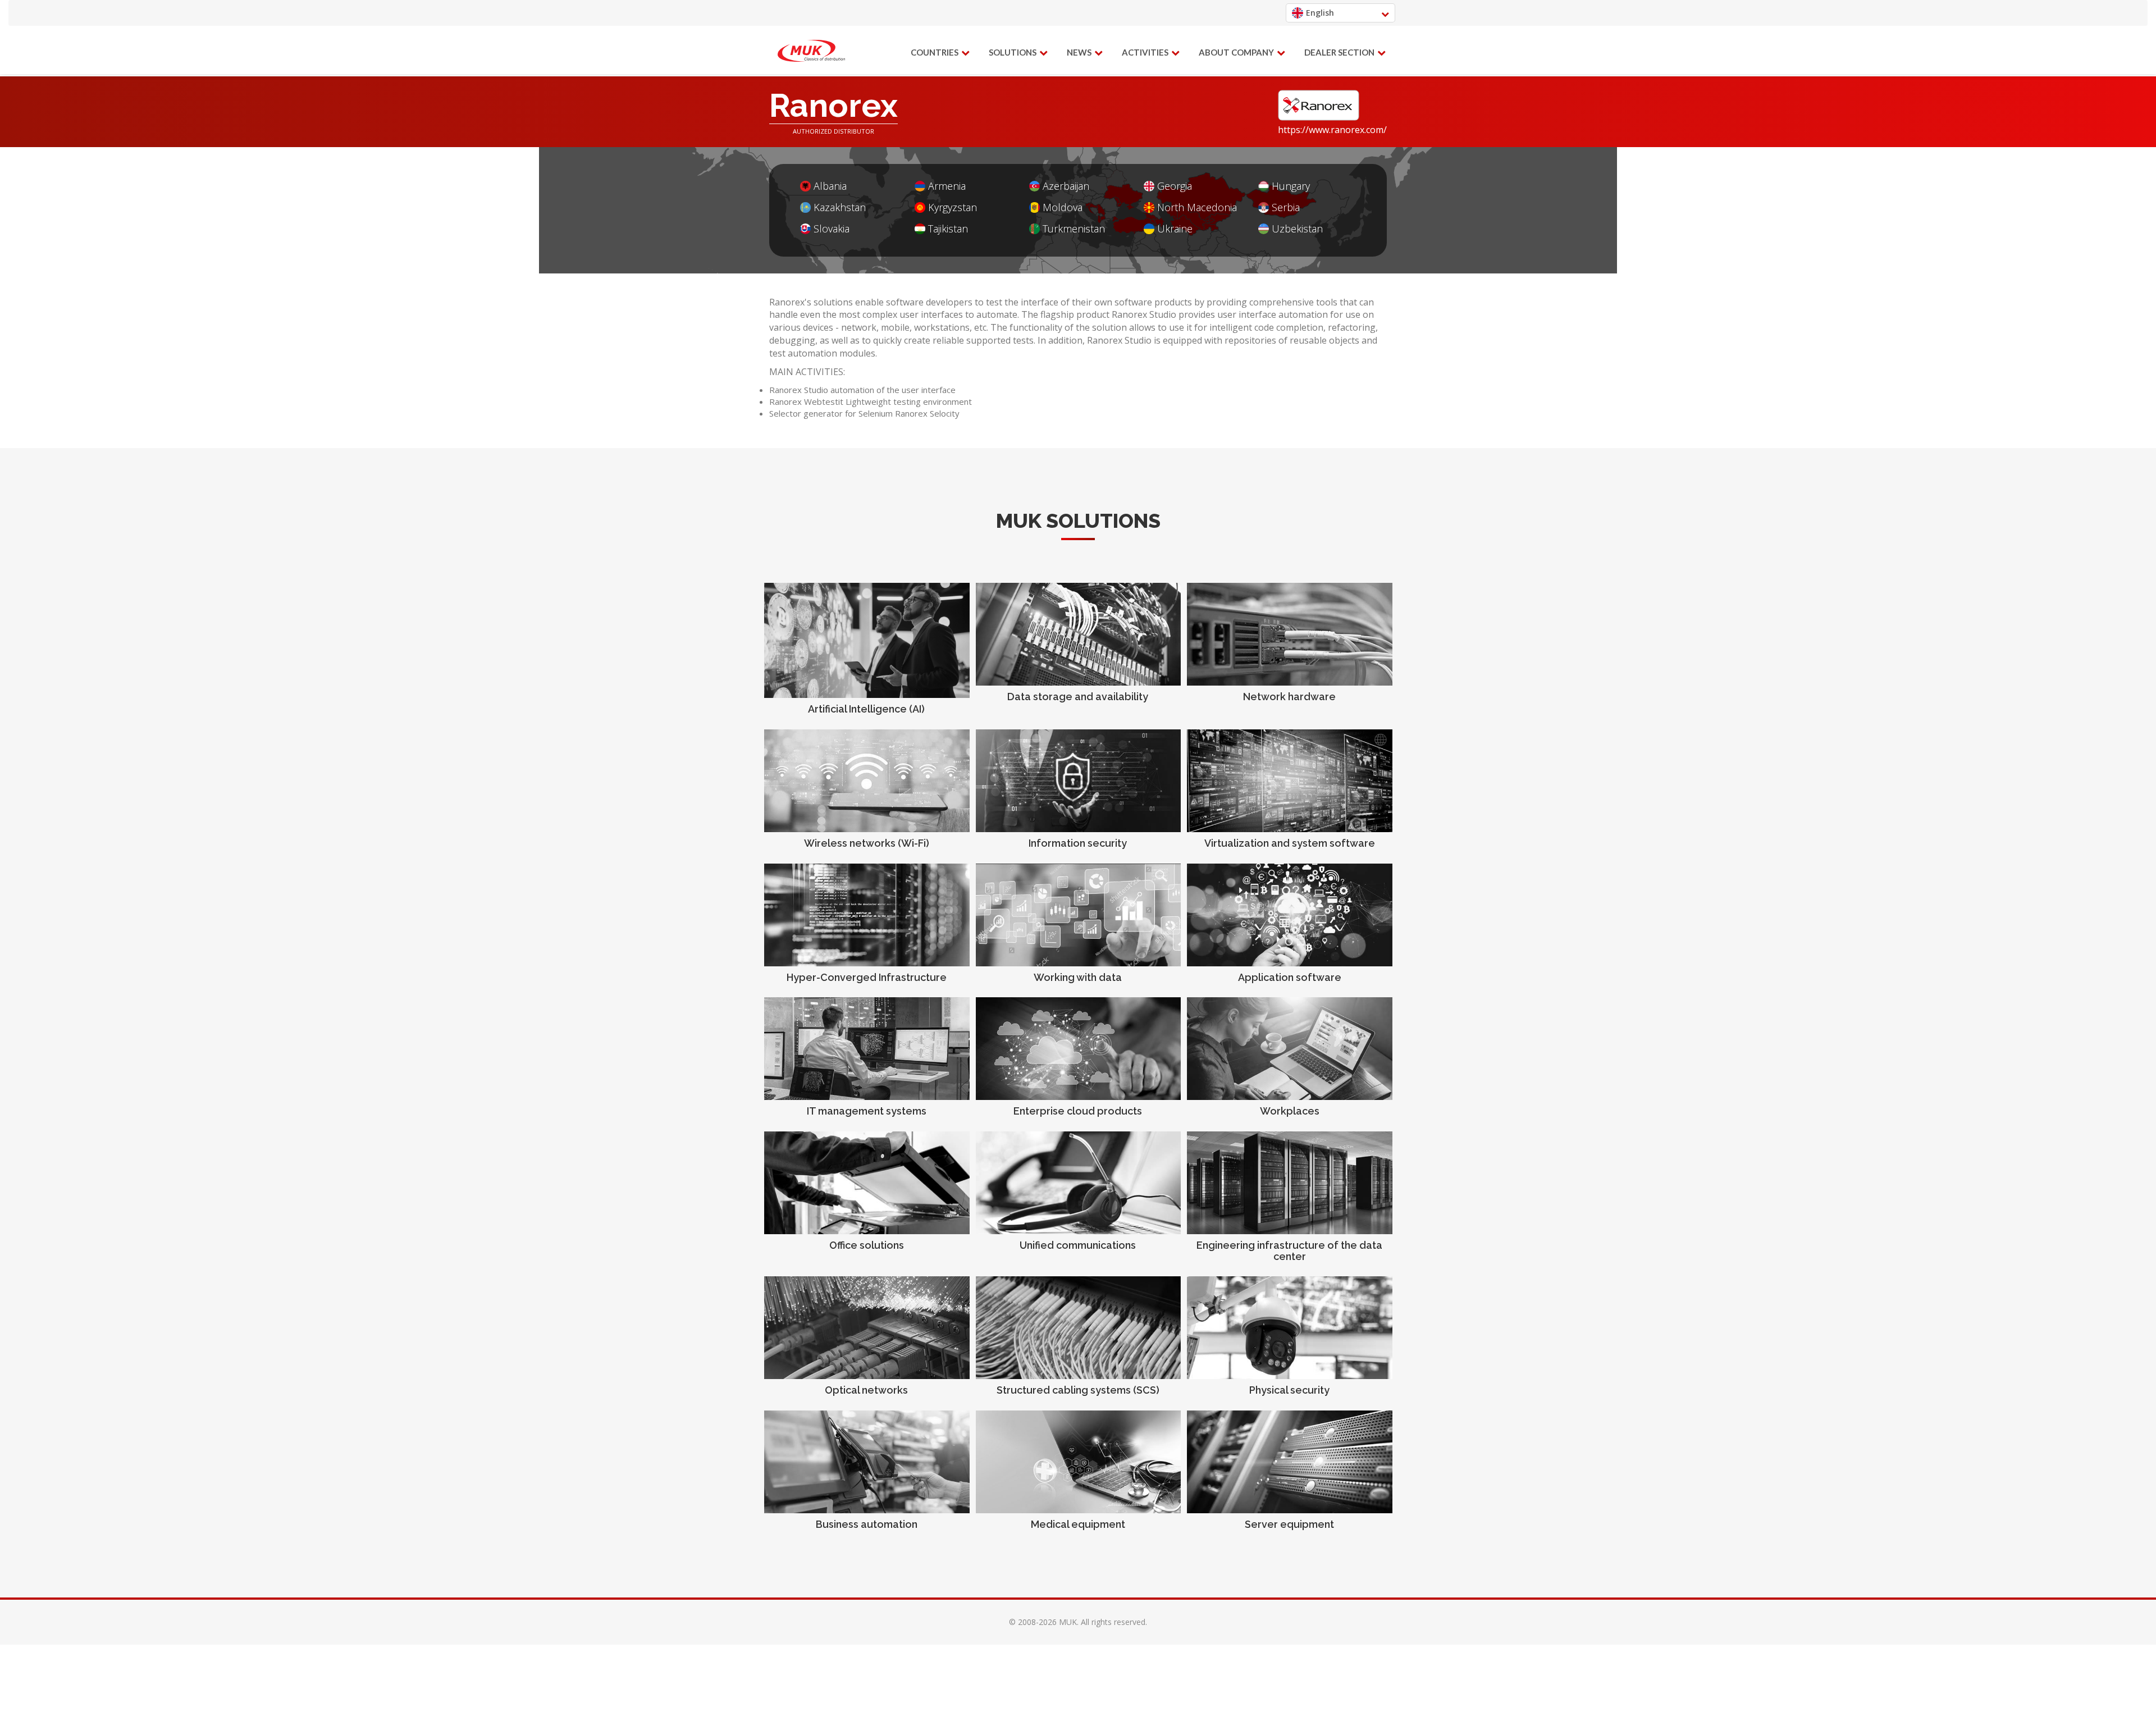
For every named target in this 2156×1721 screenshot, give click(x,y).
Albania (830, 186)
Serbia (1286, 207)
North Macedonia (1197, 207)
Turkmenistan (1074, 229)
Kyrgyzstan (953, 207)
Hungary (1291, 186)
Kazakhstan (840, 207)
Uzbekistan (1297, 229)
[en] (811, 51)
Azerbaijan (1066, 186)
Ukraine (1175, 229)
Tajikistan (948, 229)
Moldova (1063, 207)
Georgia (1175, 186)
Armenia (947, 186)
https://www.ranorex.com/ (1332, 130)
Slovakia (832, 229)
